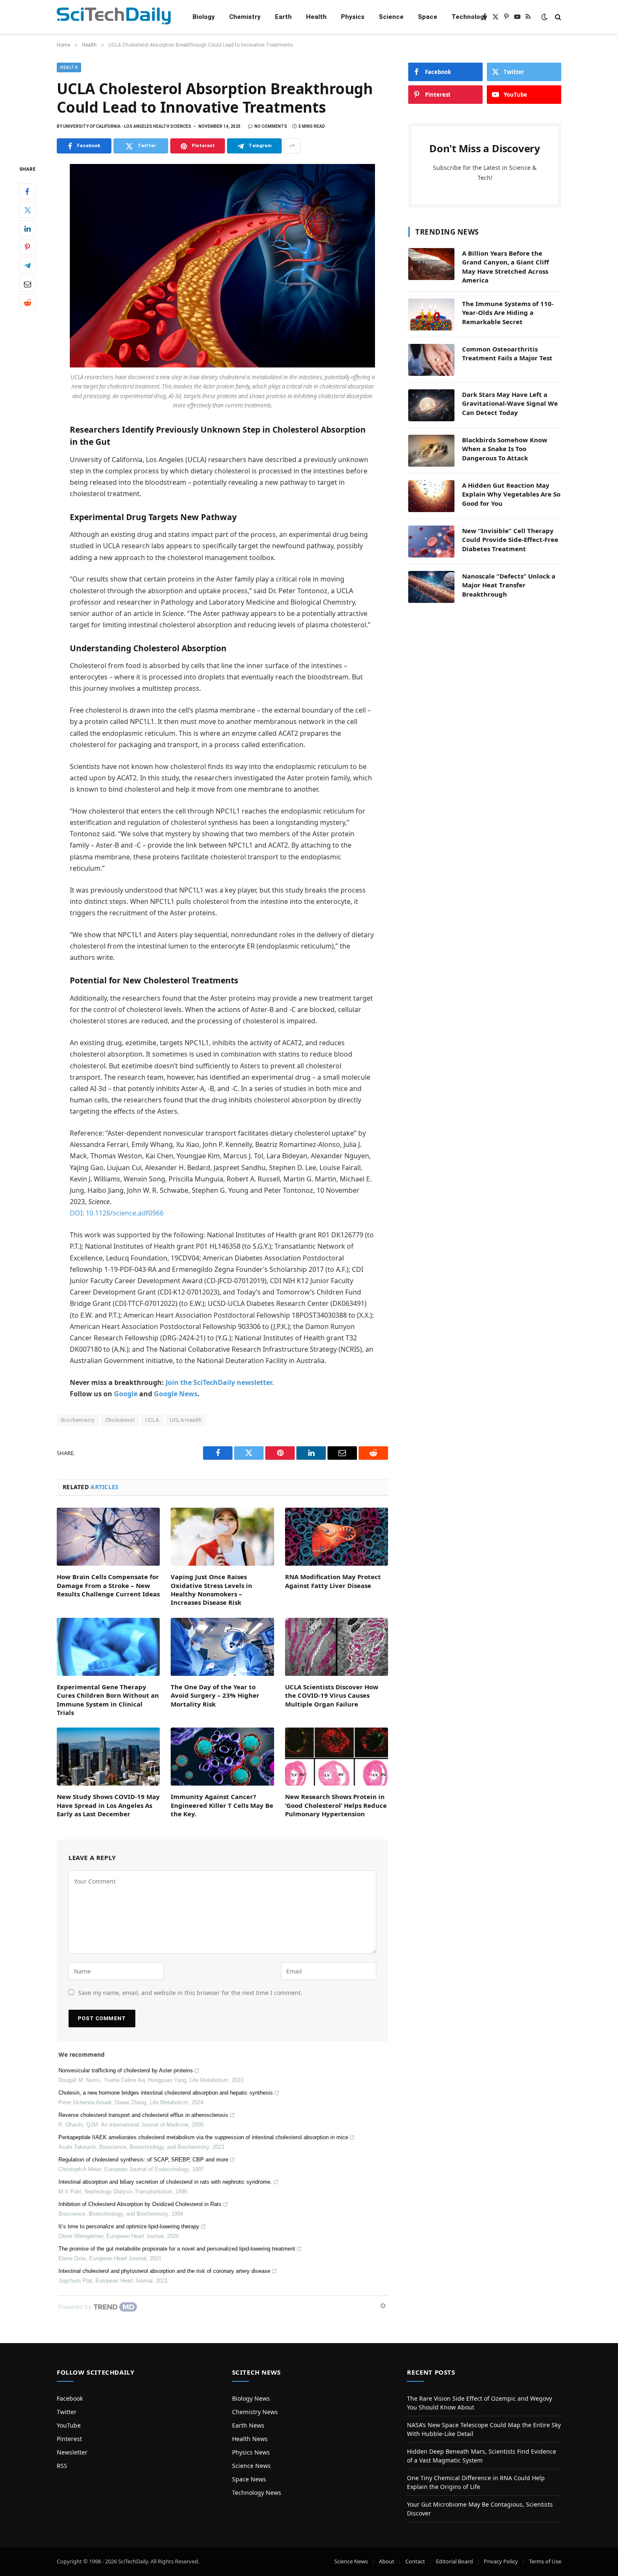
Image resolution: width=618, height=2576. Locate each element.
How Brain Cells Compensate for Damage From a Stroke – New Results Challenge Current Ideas (108, 1585)
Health (316, 17)
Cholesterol (120, 1420)
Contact (415, 2561)
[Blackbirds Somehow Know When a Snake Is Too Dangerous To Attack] (431, 451)
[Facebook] (27, 192)
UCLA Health (186, 1420)
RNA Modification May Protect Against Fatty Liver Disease (333, 1581)
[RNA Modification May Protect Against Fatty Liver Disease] (337, 1537)
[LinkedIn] (27, 229)
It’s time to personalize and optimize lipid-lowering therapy (129, 2226)
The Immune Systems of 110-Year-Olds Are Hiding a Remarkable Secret (508, 313)
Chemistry (245, 17)
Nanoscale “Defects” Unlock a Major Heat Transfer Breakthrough (509, 585)
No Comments (271, 126)
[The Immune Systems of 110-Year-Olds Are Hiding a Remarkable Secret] (431, 314)
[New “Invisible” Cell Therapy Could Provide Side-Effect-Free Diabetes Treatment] (431, 542)
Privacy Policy (501, 2561)
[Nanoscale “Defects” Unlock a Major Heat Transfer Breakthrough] (431, 587)
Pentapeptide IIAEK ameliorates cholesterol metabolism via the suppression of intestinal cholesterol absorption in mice (203, 2137)
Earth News (248, 2425)
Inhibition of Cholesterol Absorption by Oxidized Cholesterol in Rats (140, 2204)
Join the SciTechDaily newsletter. (220, 1382)
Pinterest (69, 2439)
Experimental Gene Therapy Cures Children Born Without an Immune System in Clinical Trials (108, 1700)
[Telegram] (27, 266)
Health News (250, 2439)
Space (428, 17)
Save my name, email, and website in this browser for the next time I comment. (190, 1993)
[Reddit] (27, 303)
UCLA (152, 1420)
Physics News (251, 2452)
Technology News (257, 2493)
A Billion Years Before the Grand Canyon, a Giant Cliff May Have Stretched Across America (506, 267)
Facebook (70, 2398)
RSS (62, 2466)
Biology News (251, 2398)
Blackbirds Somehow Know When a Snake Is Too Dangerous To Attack (505, 449)
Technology (469, 17)
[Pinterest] (27, 247)
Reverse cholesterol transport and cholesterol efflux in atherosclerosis (143, 2115)
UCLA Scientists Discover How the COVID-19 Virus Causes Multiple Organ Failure (332, 1695)
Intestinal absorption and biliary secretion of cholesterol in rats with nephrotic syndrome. (165, 2182)
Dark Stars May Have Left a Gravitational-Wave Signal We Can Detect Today (510, 403)
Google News (176, 1394)
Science (391, 17)
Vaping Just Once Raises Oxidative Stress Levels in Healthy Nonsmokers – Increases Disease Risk (211, 1589)
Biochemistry (78, 1420)
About (387, 2561)
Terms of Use (545, 2561)
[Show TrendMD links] (383, 2306)
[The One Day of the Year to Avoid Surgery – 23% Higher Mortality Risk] (222, 1647)
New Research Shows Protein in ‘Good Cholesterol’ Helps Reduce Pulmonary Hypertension (336, 1805)
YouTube (69, 2425)
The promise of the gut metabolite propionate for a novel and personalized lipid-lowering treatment (177, 2249)
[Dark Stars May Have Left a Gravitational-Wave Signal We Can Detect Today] (431, 405)
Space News (249, 2479)
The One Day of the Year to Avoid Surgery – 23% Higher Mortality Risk (215, 1695)
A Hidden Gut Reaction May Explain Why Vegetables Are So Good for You (511, 494)
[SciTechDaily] (114, 17)
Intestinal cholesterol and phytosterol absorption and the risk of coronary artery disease (164, 2271)
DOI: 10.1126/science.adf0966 (117, 1213)
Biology (204, 17)
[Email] (27, 284)
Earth (283, 17)
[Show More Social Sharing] (292, 146)
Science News (251, 2466)
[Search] (557, 17)
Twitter (67, 2412)
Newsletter (72, 2452)
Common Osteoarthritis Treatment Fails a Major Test (507, 353)
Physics (353, 17)
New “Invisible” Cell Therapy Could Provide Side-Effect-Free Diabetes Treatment (510, 540)
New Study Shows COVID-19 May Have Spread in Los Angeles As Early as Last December (108, 1805)
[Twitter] (27, 210)
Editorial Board (454, 2561)
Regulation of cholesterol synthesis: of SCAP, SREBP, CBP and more (143, 2160)
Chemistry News (255, 2412)
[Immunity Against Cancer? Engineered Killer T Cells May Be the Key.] (222, 1757)
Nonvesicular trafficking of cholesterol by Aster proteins (126, 2070)
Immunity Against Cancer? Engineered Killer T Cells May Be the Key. (222, 1805)
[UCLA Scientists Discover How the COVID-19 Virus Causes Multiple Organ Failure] (337, 1647)
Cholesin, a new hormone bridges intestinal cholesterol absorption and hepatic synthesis (166, 2093)
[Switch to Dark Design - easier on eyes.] (544, 17)
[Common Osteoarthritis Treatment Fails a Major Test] (431, 360)
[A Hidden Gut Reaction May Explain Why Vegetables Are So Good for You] (431, 496)
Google (126, 1394)
